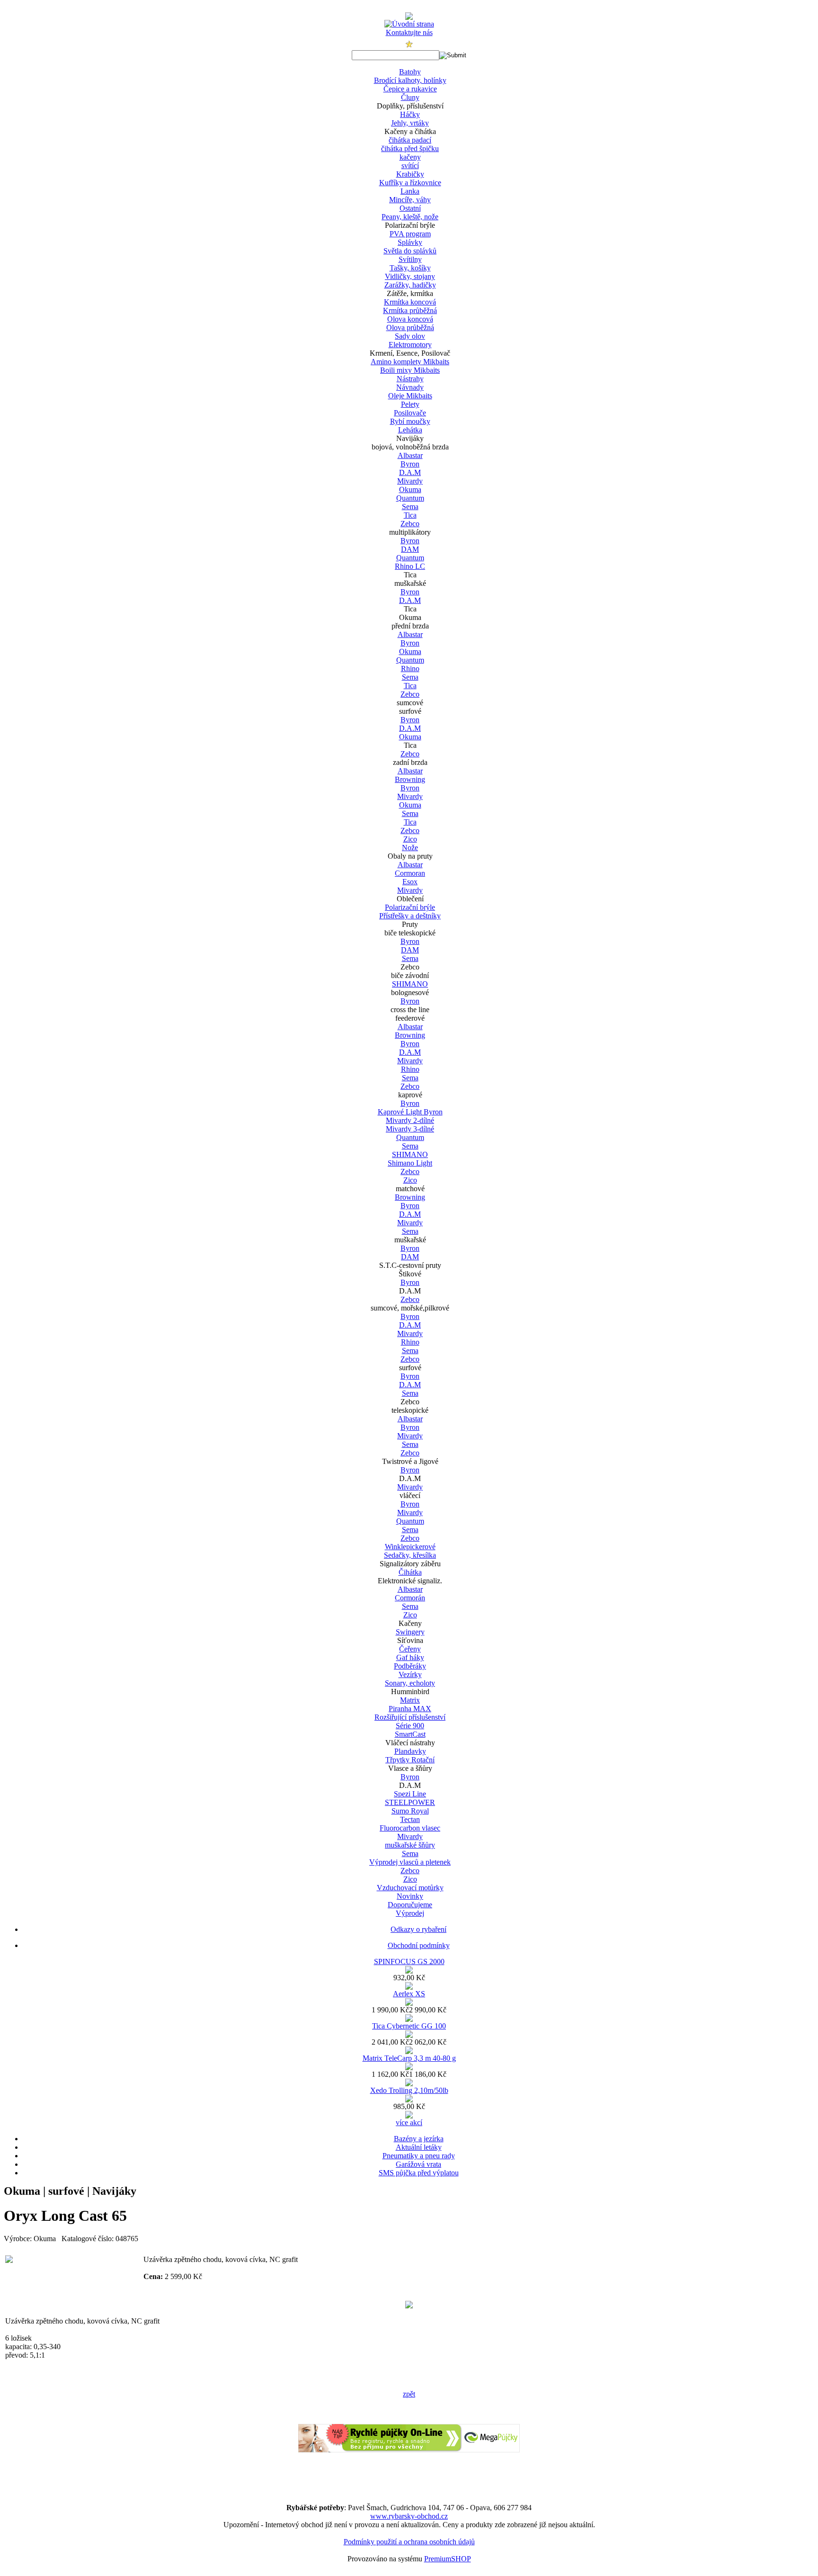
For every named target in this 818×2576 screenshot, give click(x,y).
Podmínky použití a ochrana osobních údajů (409, 2542)
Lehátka (410, 430)
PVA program (410, 234)
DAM (410, 549)
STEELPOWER (410, 1802)
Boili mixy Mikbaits (410, 370)
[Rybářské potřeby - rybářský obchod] (409, 17)
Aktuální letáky (419, 2147)
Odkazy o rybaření (418, 1929)
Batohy (410, 72)
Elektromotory (410, 345)
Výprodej (410, 1913)
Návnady (410, 387)
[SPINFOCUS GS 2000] (409, 1971)
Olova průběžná (410, 328)
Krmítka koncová (410, 302)
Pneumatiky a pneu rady (419, 2156)
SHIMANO (410, 984)
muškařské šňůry (410, 1845)
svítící (410, 166)
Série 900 (410, 1726)
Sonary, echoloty (410, 1683)
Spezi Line (410, 1794)
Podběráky (410, 1666)
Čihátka (410, 1572)
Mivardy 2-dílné (410, 1120)
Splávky (410, 242)
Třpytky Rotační (410, 1760)
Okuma (410, 489)
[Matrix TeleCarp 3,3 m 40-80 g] (409, 2068)
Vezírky (410, 1674)
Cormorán (410, 1598)
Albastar (410, 455)
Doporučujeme (410, 1905)
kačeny (410, 157)
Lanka (410, 191)
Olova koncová (410, 319)
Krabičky (410, 174)
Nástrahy (410, 379)
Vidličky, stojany (410, 276)
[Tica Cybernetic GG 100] (409, 2035)
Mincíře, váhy (410, 200)
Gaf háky (410, 1657)
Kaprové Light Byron (410, 1112)
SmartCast (410, 1734)
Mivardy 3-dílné (410, 1129)
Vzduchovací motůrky (410, 1888)
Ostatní (410, 208)
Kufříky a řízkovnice (410, 183)
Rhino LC (410, 566)
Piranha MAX (410, 1709)
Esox (410, 882)
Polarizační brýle (410, 907)
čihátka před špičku (410, 148)
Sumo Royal (410, 1811)
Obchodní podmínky (419, 1945)
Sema (410, 507)
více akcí (409, 2123)
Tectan (410, 1819)
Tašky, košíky (410, 268)
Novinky (410, 1896)
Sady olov (410, 336)
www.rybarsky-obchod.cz (409, 2516)
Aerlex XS (409, 1994)
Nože (410, 848)
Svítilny (410, 259)
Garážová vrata (418, 2164)
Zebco (410, 524)
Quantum (410, 498)
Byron (410, 464)
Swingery (410, 1632)
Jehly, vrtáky (410, 123)
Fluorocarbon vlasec (410, 1828)
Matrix (410, 1700)
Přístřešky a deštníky (410, 916)
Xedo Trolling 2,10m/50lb (409, 2090)
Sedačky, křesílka (410, 1555)
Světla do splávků (410, 251)
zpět (409, 2394)
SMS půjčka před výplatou (419, 2173)
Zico (410, 839)
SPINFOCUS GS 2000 (409, 1961)
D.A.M (410, 472)
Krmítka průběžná (410, 310)
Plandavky (410, 1751)
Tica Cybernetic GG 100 (409, 2026)
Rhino (410, 669)
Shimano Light (410, 1163)
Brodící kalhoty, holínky (410, 80)
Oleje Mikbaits (410, 396)
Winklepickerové (410, 1547)
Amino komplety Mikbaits (410, 362)
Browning (410, 779)
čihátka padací (410, 140)
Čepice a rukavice (410, 89)
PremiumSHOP (448, 2559)
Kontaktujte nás (409, 32)
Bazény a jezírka (419, 2139)
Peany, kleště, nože (410, 217)
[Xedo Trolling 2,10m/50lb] (409, 2100)
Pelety (410, 404)
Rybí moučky (410, 421)
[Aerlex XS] (409, 2003)
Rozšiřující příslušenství (410, 1717)
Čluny (410, 97)
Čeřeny (410, 1649)
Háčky (410, 114)
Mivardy (410, 481)
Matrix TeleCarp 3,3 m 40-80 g (409, 2058)
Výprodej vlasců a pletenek (410, 1862)
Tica (410, 515)
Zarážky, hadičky (410, 285)
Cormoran (410, 873)
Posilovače (410, 413)
